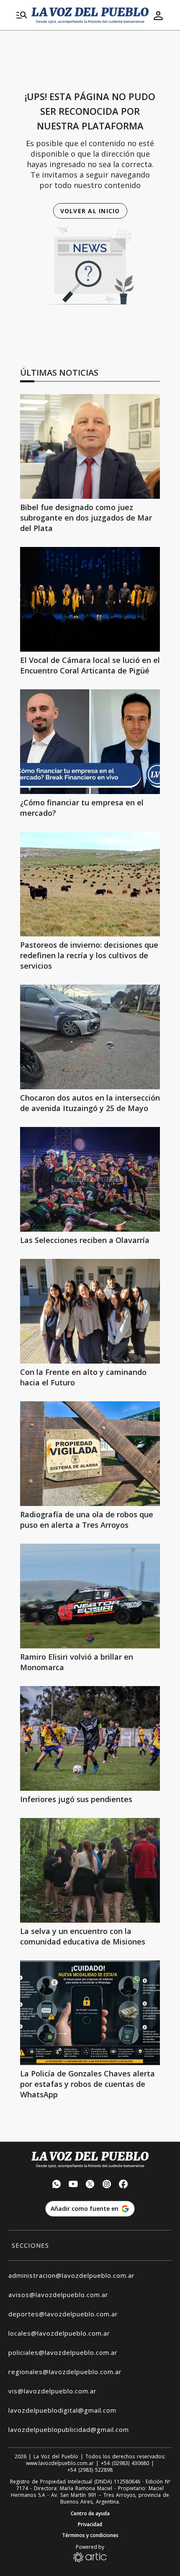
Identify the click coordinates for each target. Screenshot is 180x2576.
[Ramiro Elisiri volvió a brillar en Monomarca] (90, 1596)
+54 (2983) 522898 (90, 2470)
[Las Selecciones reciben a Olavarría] (90, 1179)
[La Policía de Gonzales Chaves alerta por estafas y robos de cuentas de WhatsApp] (90, 2013)
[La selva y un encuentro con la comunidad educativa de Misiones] (90, 1870)
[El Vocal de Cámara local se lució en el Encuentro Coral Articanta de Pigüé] (90, 599)
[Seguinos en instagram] (107, 2185)
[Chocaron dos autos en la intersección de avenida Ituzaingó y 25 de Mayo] (90, 1037)
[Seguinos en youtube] (73, 2185)
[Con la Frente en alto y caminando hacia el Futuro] (90, 1311)
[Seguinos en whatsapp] (57, 2185)
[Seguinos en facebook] (123, 2185)
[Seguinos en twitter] (90, 2185)
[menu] (22, 15)
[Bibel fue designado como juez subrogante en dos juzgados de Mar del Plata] (90, 446)
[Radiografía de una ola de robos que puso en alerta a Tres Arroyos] (90, 1454)
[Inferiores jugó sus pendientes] (90, 1738)
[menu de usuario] (158, 15)
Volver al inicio (90, 211)
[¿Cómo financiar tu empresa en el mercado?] (90, 742)
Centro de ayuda (90, 2514)
